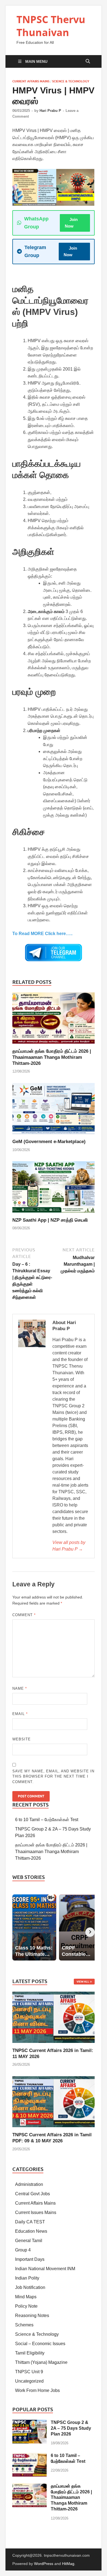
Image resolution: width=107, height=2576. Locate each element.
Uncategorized (29, 2381)
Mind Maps (26, 2297)
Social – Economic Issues (40, 2344)
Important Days (30, 2259)
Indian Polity (27, 2278)
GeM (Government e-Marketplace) (49, 1142)
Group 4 (23, 2250)
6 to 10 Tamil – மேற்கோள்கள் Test (47, 1820)
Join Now (71, 223)
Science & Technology (71, 81)
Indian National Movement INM (45, 2269)
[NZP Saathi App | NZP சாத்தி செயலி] (54, 1189)
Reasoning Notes (32, 2316)
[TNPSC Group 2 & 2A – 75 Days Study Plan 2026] (29, 2423)
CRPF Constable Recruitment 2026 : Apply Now (47, 3)
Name (20, 1688)
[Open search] (88, 61)
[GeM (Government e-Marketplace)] (54, 1110)
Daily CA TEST (30, 2222)
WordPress (44, 2564)
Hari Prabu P (50, 111)
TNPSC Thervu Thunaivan (51, 26)
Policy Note (26, 2306)
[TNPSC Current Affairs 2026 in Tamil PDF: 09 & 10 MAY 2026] (54, 2101)
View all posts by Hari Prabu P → (69, 1546)
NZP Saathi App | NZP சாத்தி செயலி (50, 1220)
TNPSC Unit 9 (29, 2372)
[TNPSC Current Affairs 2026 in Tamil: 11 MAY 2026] (54, 2017)
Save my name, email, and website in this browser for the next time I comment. (53, 1776)
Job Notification (30, 2287)
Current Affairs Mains (31, 81)
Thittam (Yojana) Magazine (41, 2362)
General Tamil (29, 2241)
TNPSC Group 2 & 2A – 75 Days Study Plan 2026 (71, 2428)
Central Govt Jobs (33, 2194)
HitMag (68, 2564)
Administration (29, 2184)
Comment (24, 1615)
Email (20, 1714)
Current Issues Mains (36, 2212)
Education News (31, 2231)
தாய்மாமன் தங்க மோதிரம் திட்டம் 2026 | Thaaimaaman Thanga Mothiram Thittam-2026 (52, 1057)
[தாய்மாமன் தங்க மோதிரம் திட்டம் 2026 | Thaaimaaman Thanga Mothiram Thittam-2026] (54, 1020)
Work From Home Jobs (37, 2390)
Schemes (24, 2325)
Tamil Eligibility (30, 2353)
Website (22, 1739)
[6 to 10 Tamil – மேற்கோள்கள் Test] (29, 2456)
